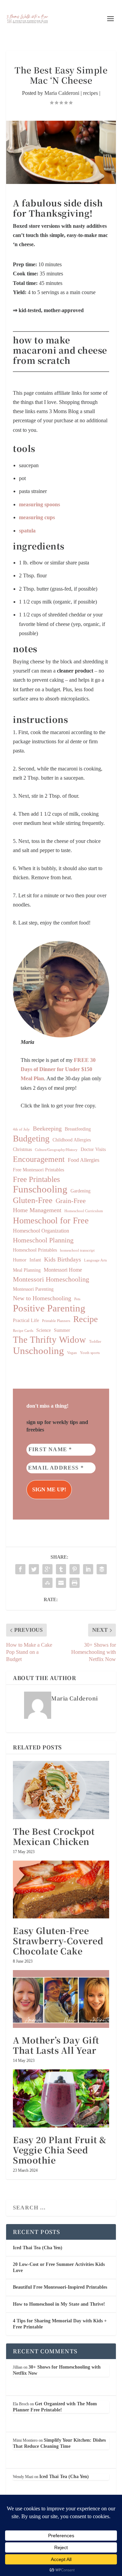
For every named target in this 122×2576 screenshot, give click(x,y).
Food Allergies (84, 1160)
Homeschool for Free (51, 1221)
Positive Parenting (49, 1308)
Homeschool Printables (35, 1250)
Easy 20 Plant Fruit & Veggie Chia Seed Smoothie (60, 2150)
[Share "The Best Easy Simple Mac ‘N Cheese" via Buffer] (102, 1569)
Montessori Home (63, 1270)
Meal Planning (27, 1270)
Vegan (72, 1353)
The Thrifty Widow (49, 1340)
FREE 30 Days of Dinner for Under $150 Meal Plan (58, 1069)
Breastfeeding (78, 1129)
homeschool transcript (77, 1250)
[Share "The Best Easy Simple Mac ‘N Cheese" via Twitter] (34, 1569)
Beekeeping (47, 1129)
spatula (27, 531)
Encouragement (39, 1159)
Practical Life (26, 1320)
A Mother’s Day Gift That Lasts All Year (56, 2045)
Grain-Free (71, 1201)
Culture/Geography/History (56, 1150)
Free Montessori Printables (38, 1170)
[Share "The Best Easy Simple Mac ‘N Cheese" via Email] (61, 1583)
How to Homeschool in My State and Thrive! (59, 2304)
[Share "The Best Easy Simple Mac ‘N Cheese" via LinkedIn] (88, 1569)
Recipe (86, 1319)
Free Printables (36, 1179)
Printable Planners (56, 1321)
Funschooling (40, 1189)
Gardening (80, 1191)
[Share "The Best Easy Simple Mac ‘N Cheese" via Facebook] (20, 1569)
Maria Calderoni (62, 93)
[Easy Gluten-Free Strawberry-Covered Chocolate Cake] (61, 1889)
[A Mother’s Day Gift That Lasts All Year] (61, 1999)
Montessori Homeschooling (51, 1279)
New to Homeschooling (42, 1298)
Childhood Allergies (72, 1140)
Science (44, 1330)
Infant (35, 1260)
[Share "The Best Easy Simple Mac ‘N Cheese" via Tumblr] (61, 1569)
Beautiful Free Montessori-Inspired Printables (60, 2287)
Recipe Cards (23, 1331)
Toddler (95, 1342)
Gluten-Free (33, 1200)
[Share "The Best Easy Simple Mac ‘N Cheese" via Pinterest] (75, 1569)
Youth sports (90, 1353)
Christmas (22, 1149)
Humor (20, 1260)
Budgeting (31, 1139)
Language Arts (95, 1260)
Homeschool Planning (43, 1240)
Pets (77, 1299)
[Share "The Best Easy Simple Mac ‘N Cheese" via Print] (75, 1583)
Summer (62, 1330)
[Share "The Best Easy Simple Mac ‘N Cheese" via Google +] (47, 1569)
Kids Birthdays (63, 1259)
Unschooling (38, 1351)
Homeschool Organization (41, 1231)
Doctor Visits (93, 1149)
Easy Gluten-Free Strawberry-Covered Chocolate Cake (58, 1941)
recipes (90, 93)
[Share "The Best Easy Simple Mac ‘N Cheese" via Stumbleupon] (47, 1583)
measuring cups (37, 517)
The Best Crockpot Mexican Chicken (54, 1836)
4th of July (21, 1129)
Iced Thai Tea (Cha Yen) (38, 2248)
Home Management (37, 1210)
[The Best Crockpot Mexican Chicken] (61, 1790)
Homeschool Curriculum (84, 1211)
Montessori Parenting (33, 1289)
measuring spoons (39, 504)
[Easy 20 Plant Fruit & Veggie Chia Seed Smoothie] (61, 2098)
